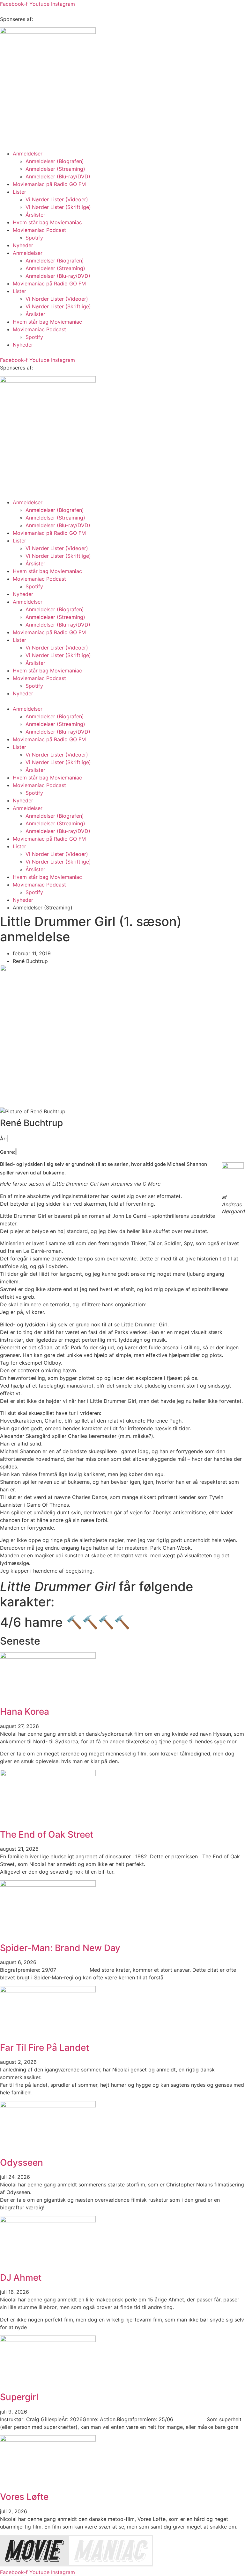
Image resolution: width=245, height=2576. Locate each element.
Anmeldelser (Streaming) (55, 169)
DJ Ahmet (21, 2278)
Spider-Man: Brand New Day (60, 1948)
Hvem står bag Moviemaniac (47, 222)
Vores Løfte (24, 2497)
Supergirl (19, 2397)
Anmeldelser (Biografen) (55, 161)
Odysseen (22, 2163)
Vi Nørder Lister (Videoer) (57, 199)
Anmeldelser (28, 154)
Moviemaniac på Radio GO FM (49, 184)
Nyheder (23, 245)
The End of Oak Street (47, 1834)
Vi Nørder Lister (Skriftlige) (58, 207)
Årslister (35, 215)
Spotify (34, 238)
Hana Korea (25, 1711)
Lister (19, 192)
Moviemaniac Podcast (39, 230)
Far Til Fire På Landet (45, 2048)
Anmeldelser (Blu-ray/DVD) (58, 176)
